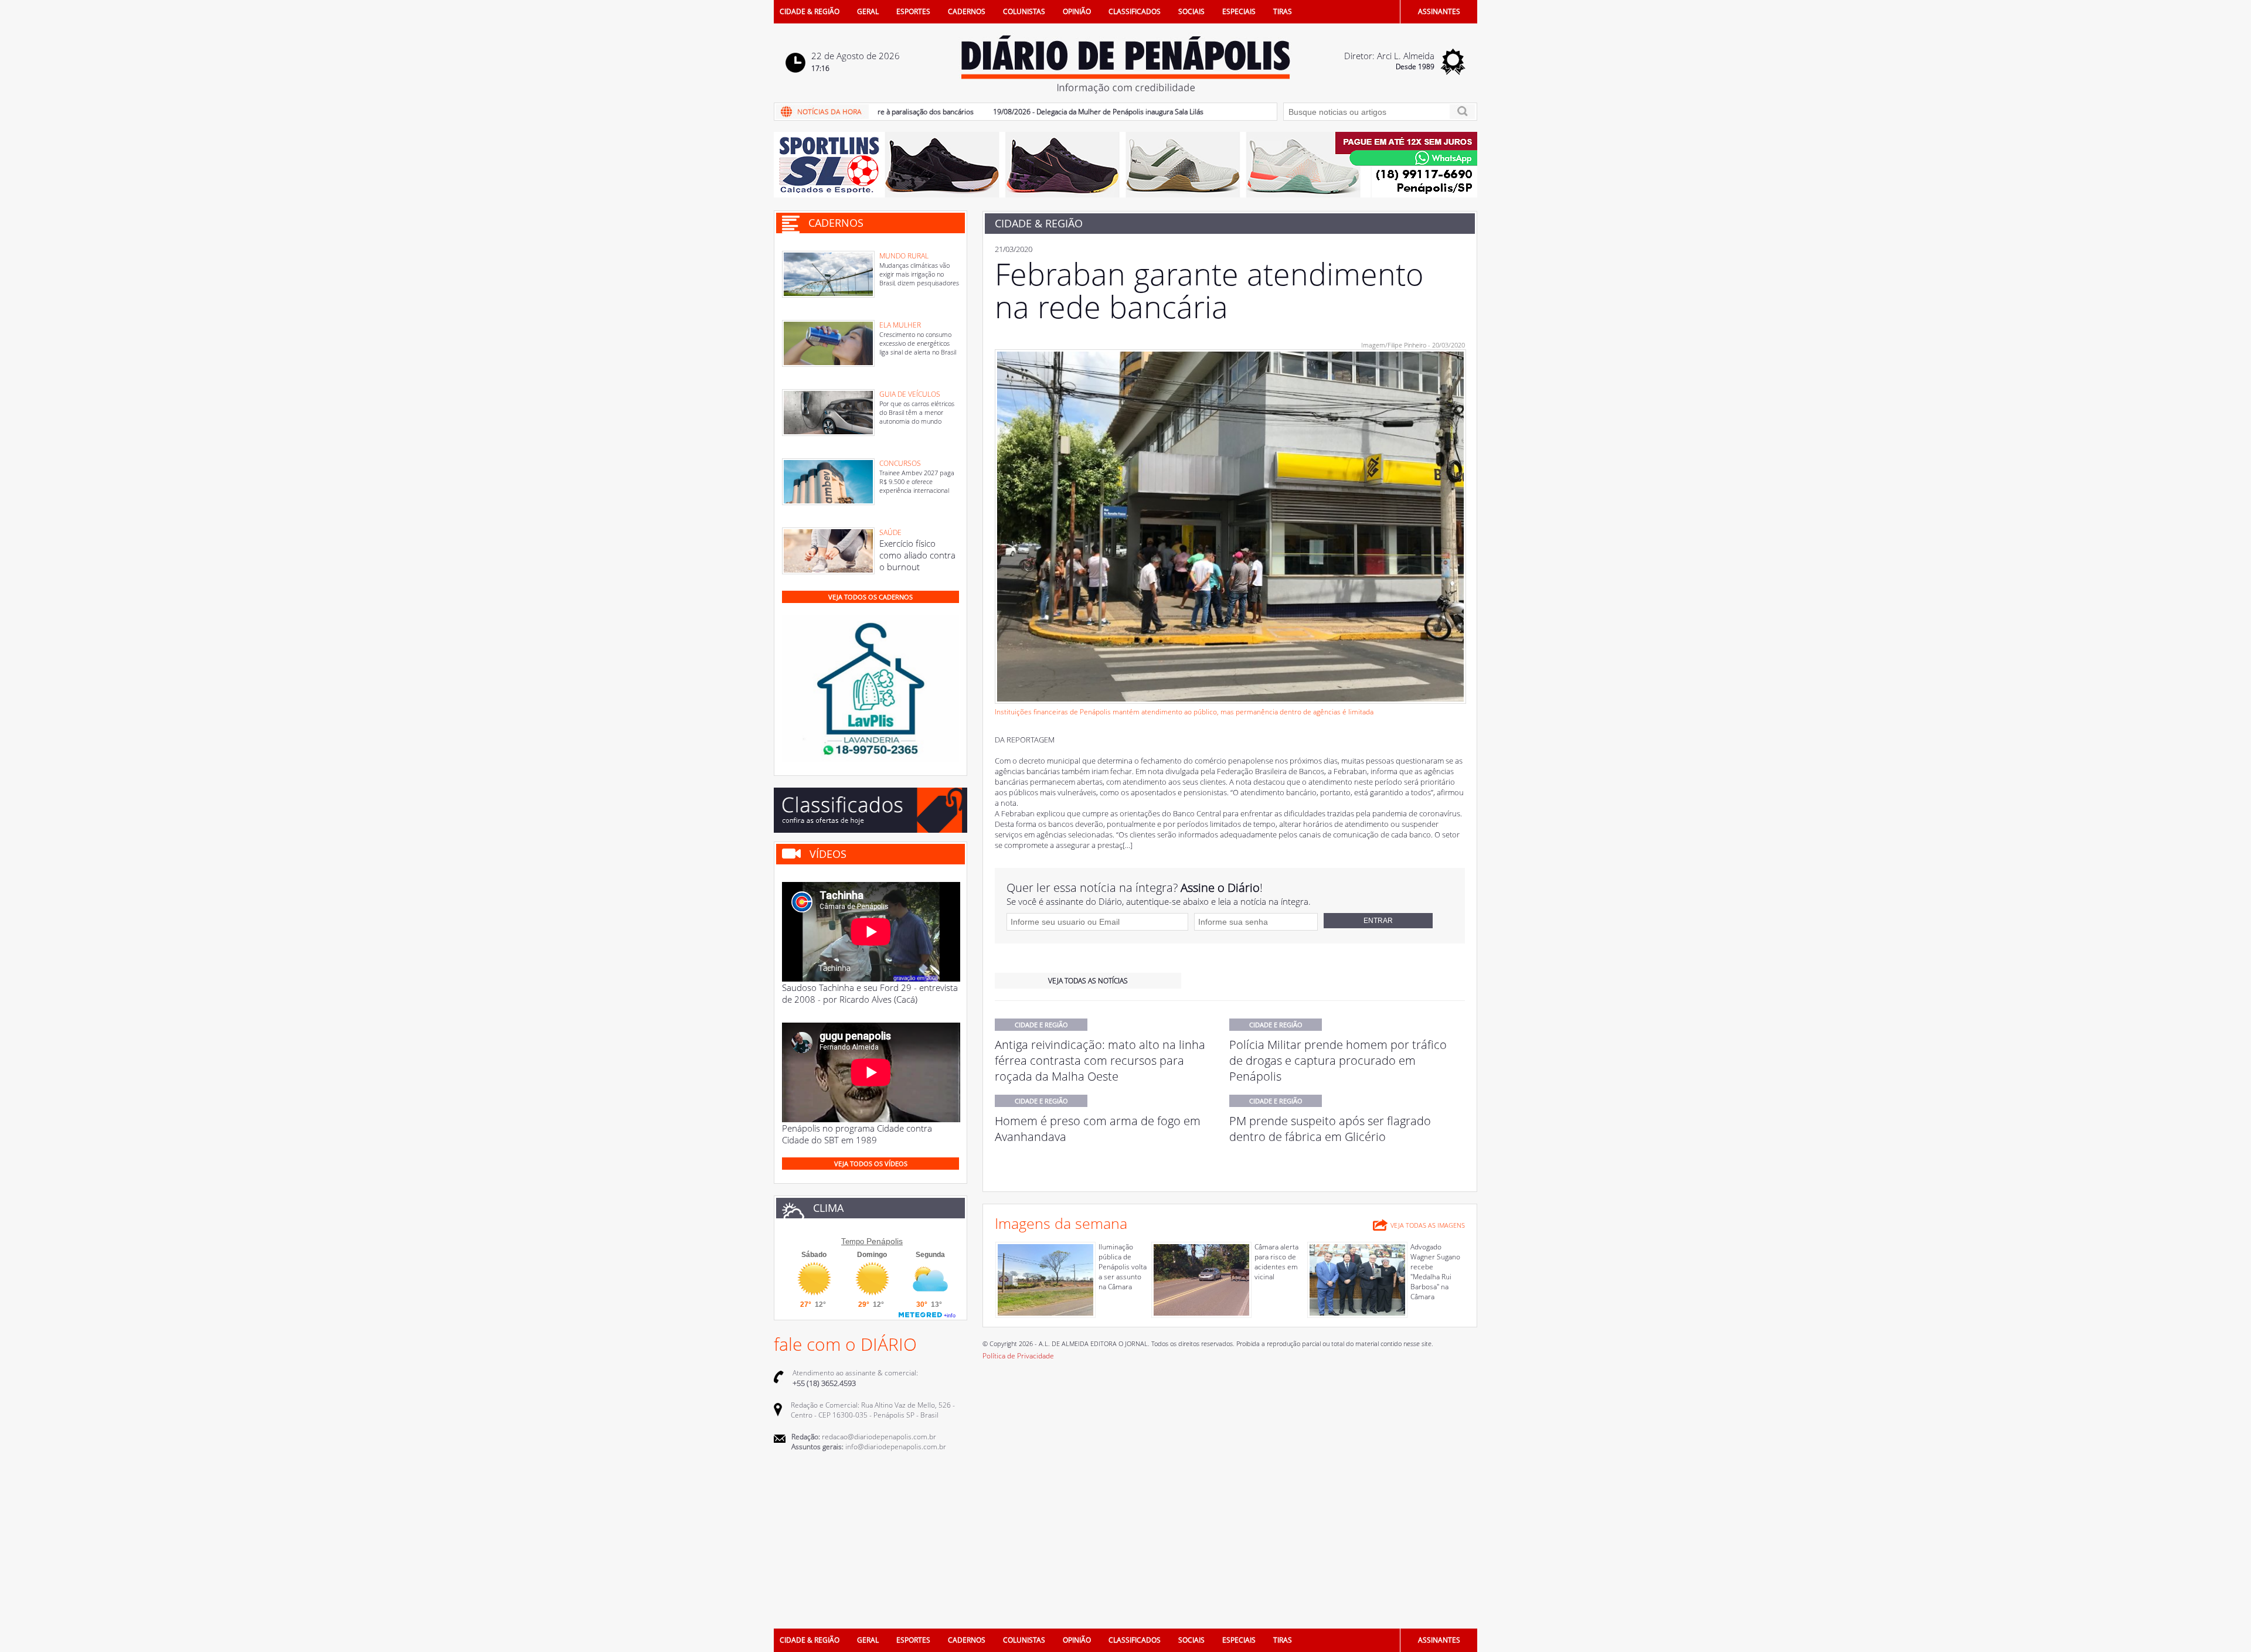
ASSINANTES (1439, 11)
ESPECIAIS (1239, 11)
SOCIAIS (1191, 11)
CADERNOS (967, 11)
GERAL (868, 11)
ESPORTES (913, 11)
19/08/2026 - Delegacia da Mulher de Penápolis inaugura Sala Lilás (1047, 112)
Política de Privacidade (1018, 1356)
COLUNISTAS (1024, 11)
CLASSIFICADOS (1135, 11)
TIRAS (1283, 11)
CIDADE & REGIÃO (810, 11)
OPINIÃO (1077, 11)
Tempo (853, 1241)
